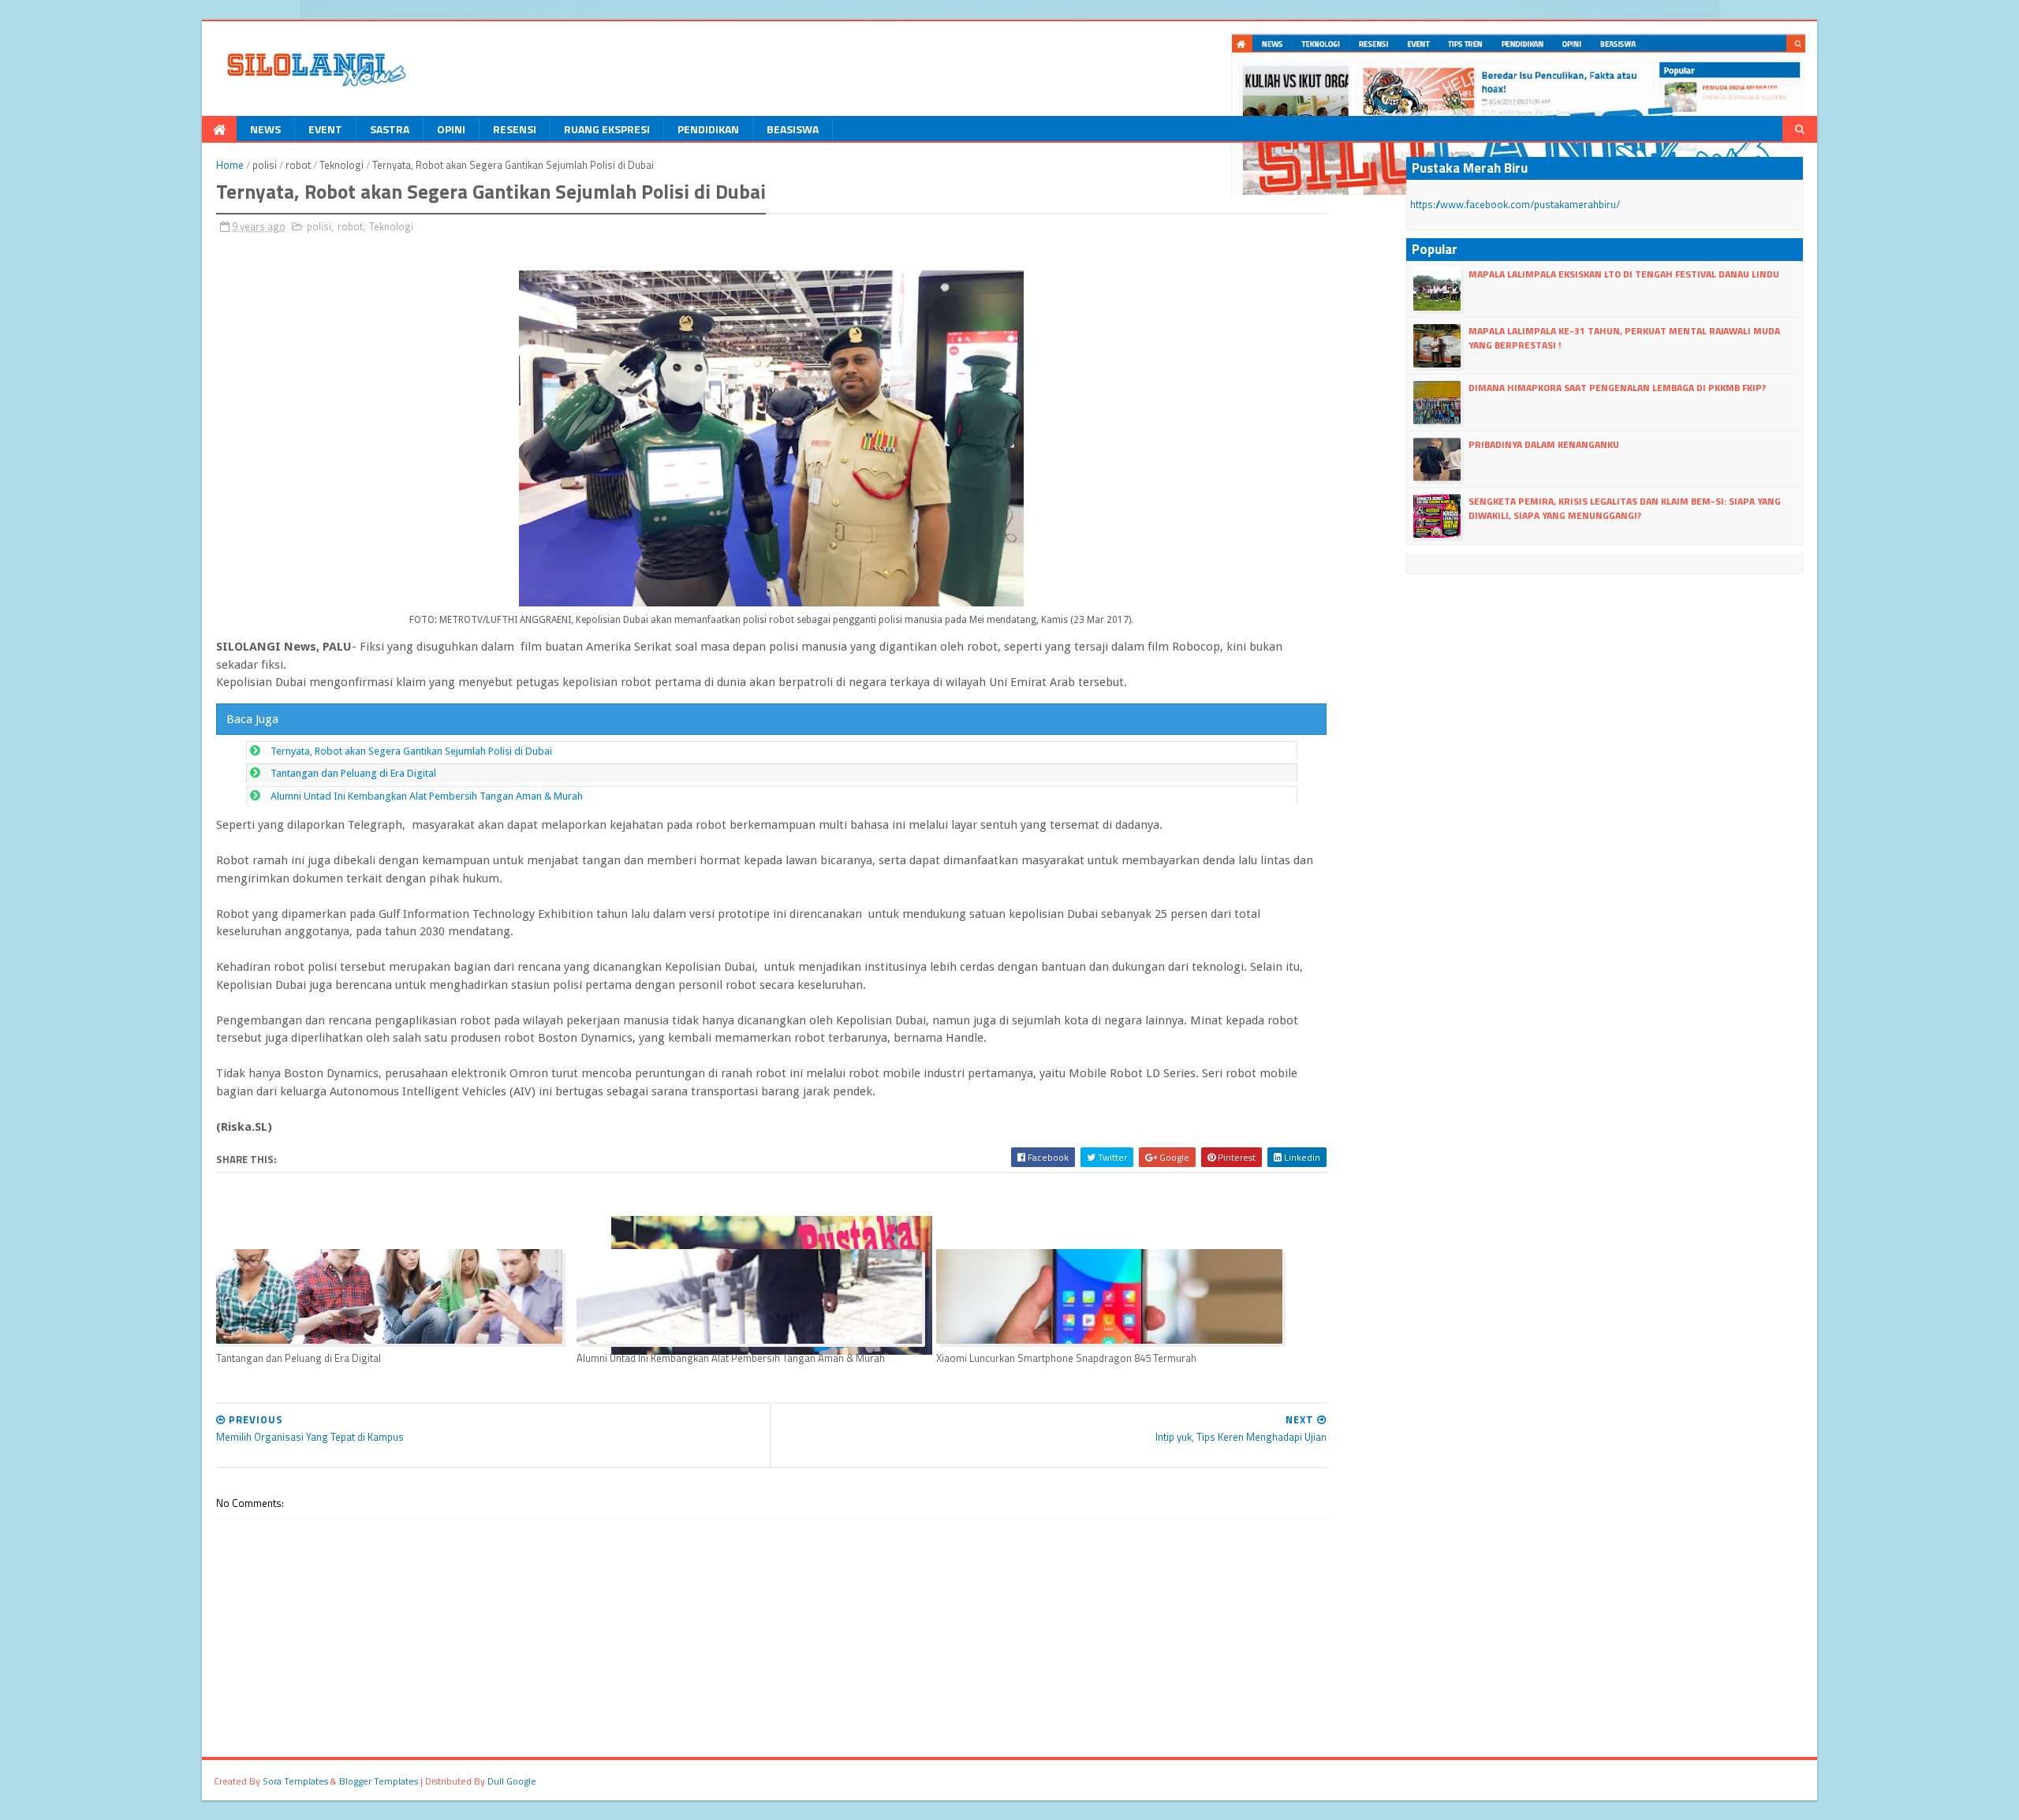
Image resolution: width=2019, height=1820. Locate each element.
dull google (512, 1781)
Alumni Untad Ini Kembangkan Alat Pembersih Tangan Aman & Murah (427, 796)
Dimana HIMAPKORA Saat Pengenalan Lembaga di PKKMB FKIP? (1617, 388)
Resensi (515, 129)
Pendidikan (708, 129)
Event (325, 129)
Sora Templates (295, 1781)
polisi (265, 165)
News (265, 129)
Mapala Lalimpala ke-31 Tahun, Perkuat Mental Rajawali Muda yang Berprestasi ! (1624, 338)
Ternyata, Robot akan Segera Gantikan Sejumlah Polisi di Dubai (411, 751)
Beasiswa (793, 129)
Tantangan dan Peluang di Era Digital (353, 773)
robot (298, 165)
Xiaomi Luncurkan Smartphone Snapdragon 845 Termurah (1066, 1358)
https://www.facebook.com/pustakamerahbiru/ (1515, 204)
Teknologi (341, 165)
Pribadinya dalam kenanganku (1544, 444)
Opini (451, 129)
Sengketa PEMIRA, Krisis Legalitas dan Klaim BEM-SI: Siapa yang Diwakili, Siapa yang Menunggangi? (1625, 508)
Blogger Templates (379, 1781)
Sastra (390, 129)
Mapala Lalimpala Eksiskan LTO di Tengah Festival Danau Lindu (1624, 274)
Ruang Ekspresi (607, 129)
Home (230, 165)
